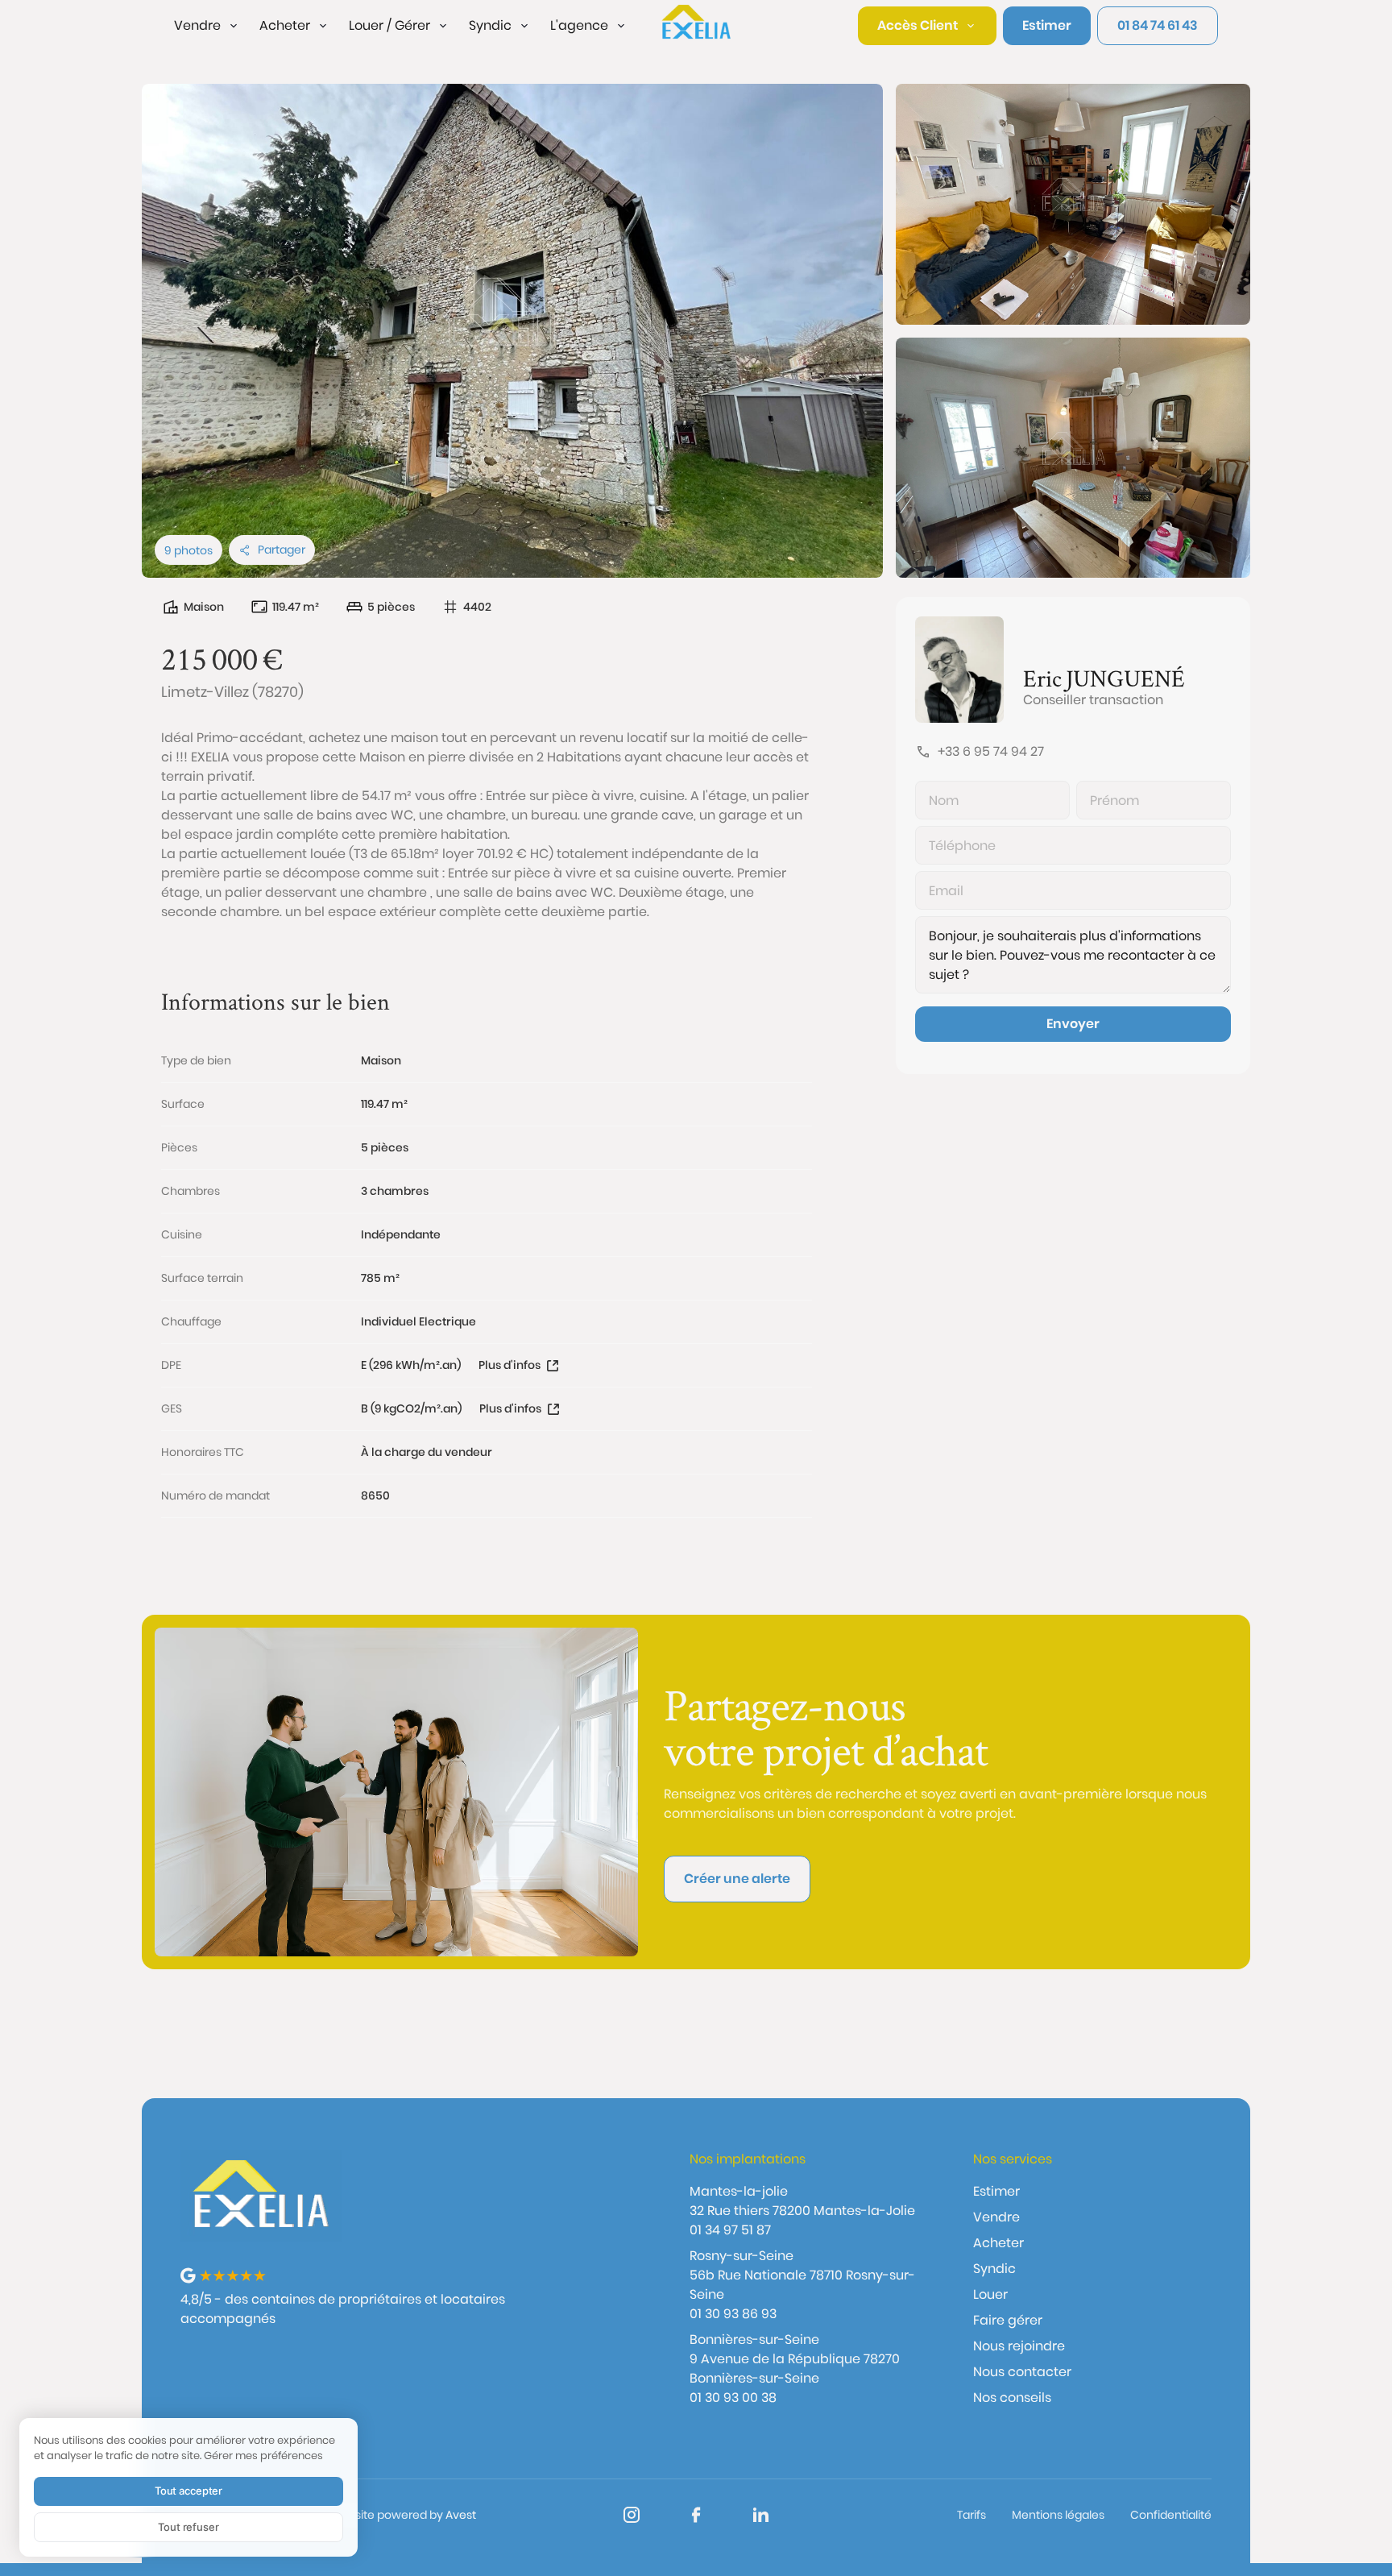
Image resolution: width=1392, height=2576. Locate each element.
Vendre (996, 2217)
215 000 (209, 658)
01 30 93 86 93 (733, 2314)
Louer (990, 2294)
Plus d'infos (510, 1365)
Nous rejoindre (1019, 2346)
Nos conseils (1012, 2398)
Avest (461, 2515)
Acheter (998, 2243)
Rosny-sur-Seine (742, 2256)
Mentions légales (1058, 2515)
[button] (207, 26)
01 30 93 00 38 (733, 2398)
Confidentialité (1171, 2515)
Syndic (994, 2269)
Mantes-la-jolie (739, 2191)
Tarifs (971, 2515)
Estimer (996, 2191)
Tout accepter (188, 2491)
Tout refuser (188, 2527)
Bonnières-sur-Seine (754, 2340)
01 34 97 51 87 (730, 2230)
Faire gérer (1008, 2320)
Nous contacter (1022, 2372)
